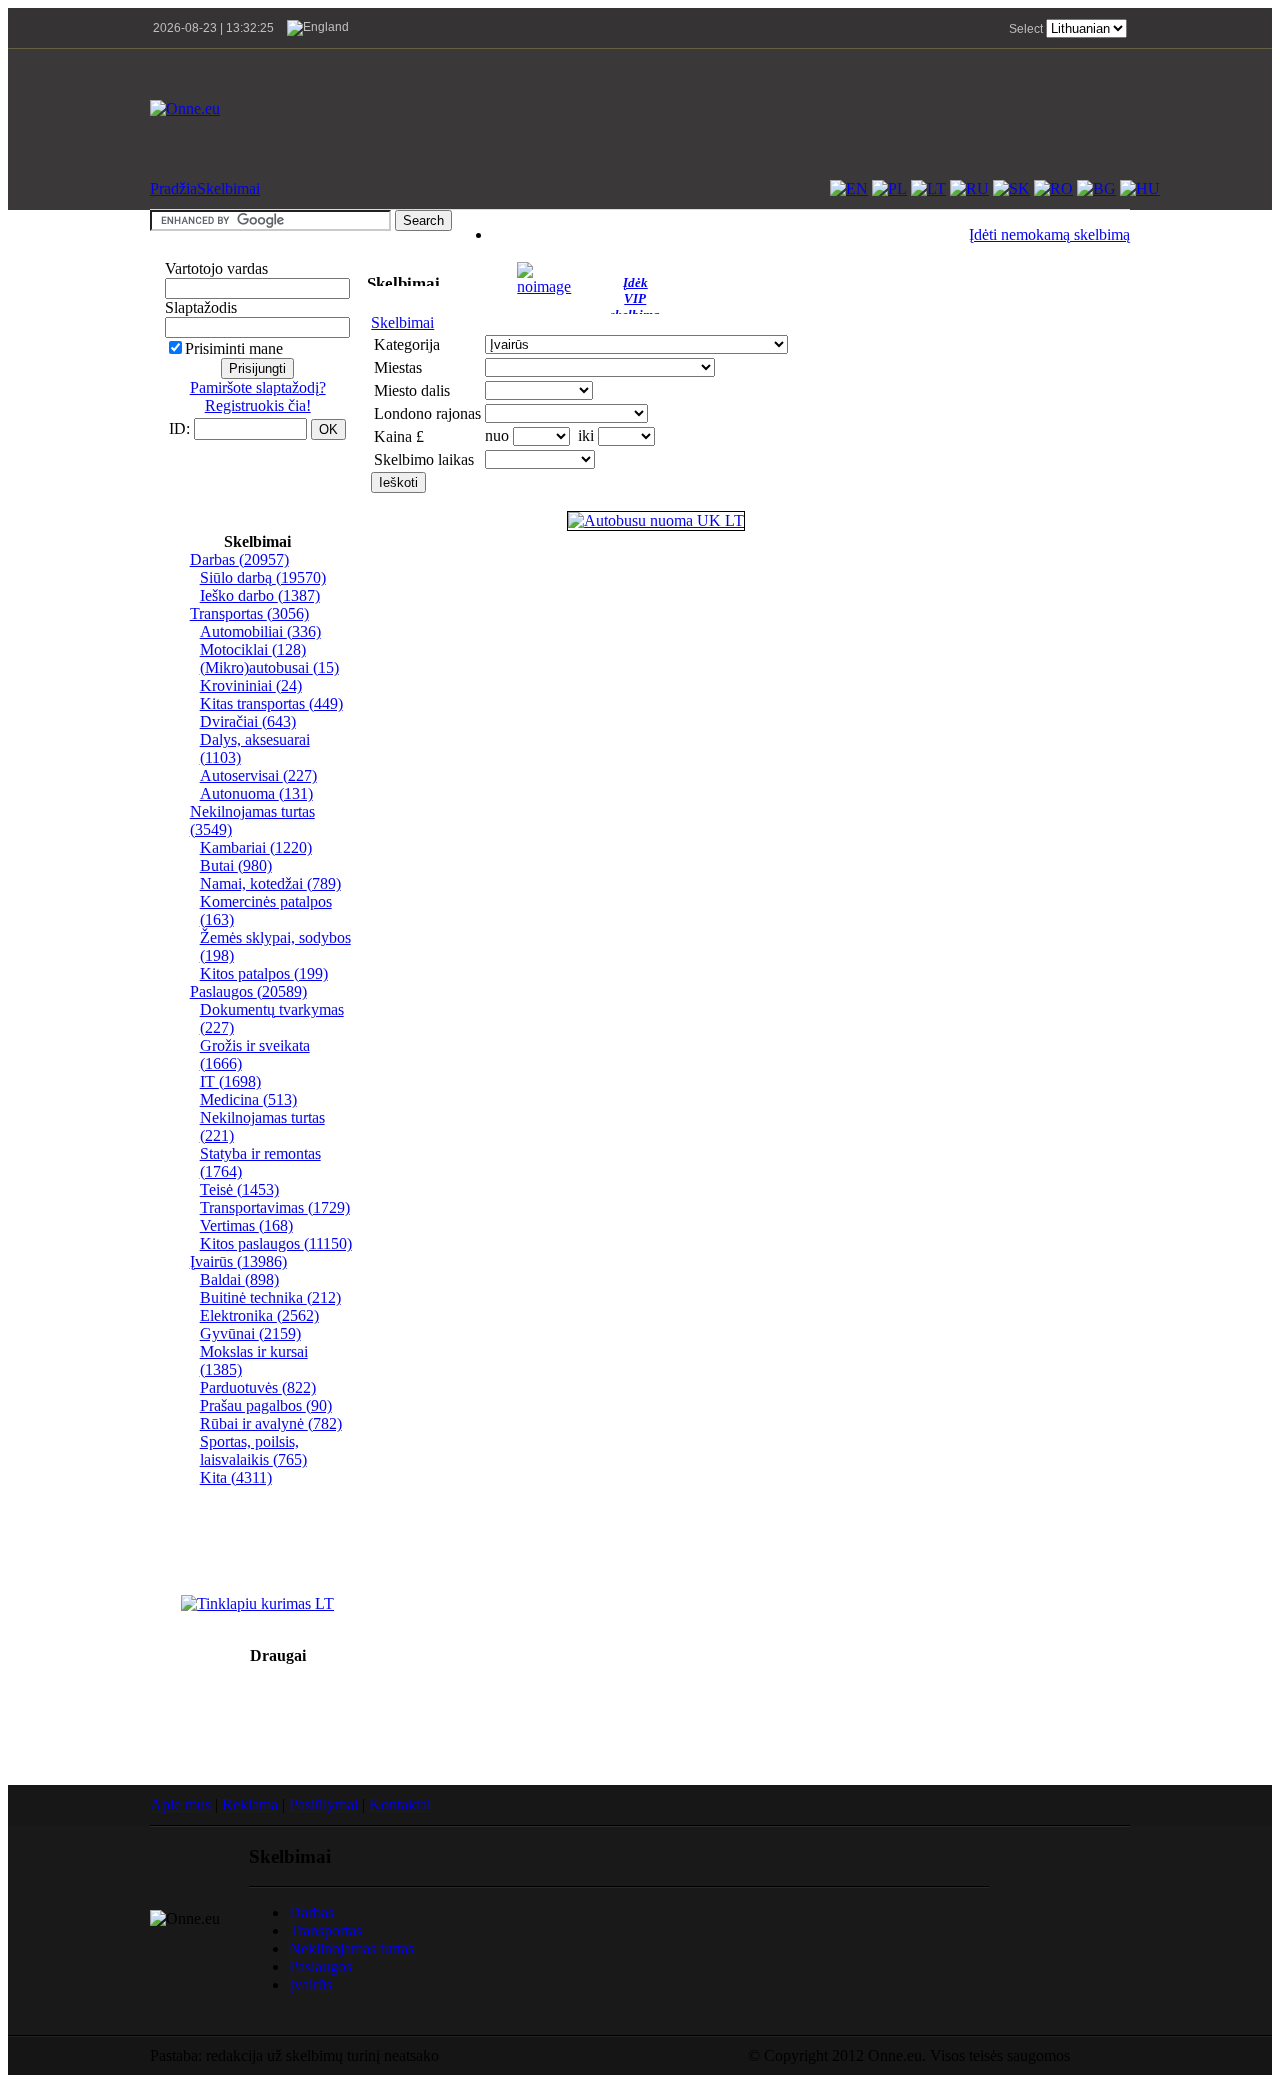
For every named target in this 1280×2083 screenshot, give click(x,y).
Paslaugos (248, 991)
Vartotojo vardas (216, 268)
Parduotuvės (258, 1387)
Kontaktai (400, 1804)
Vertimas (246, 1225)
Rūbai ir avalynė (271, 1423)
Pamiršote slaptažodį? (258, 387)
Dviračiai (248, 721)
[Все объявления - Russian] (969, 188)
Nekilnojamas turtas (351, 1948)
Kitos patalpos (264, 973)
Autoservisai (258, 775)
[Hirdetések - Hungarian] (1140, 188)
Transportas (249, 613)
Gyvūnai (250, 1333)
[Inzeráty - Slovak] (1011, 188)
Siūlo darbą (263, 577)
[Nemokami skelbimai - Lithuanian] (928, 188)
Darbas (239, 559)
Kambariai (256, 847)
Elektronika (259, 1315)
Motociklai (253, 649)
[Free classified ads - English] (849, 188)
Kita (236, 1477)
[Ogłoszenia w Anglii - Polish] (889, 188)
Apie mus (180, 1804)
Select (1026, 29)
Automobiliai (260, 631)
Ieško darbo (260, 595)
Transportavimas (275, 1207)
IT (230, 1081)
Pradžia (173, 188)
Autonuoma (256, 793)
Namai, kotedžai (270, 883)
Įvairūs (238, 1261)
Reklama (250, 1804)
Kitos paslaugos (276, 1243)
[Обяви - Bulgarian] (1096, 188)
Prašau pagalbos (266, 1405)
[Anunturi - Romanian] (1053, 188)
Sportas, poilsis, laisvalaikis (253, 1450)
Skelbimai (228, 188)
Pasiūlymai (323, 1804)
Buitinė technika (270, 1297)
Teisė (239, 1189)
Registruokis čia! (258, 405)
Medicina (248, 1099)
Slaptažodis (201, 307)
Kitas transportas (271, 703)
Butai (236, 865)
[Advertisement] (766, 109)
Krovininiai (251, 685)
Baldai (239, 1279)
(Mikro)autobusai (269, 667)
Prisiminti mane (234, 348)
